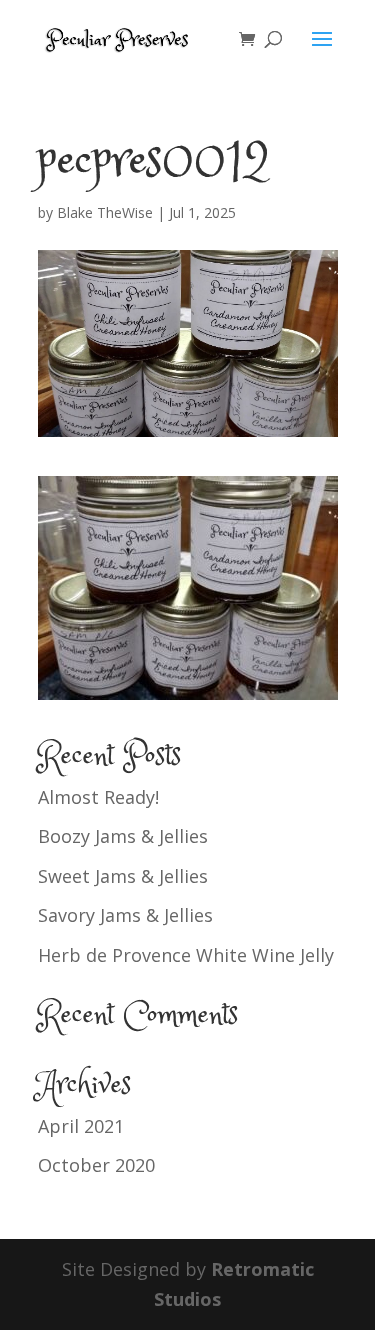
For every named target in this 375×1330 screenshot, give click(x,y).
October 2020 (96, 1165)
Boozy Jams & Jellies (123, 836)
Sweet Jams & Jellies (123, 876)
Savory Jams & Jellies (125, 915)
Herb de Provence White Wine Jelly (186, 955)
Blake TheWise (105, 212)
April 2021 (81, 1126)
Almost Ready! (98, 797)
